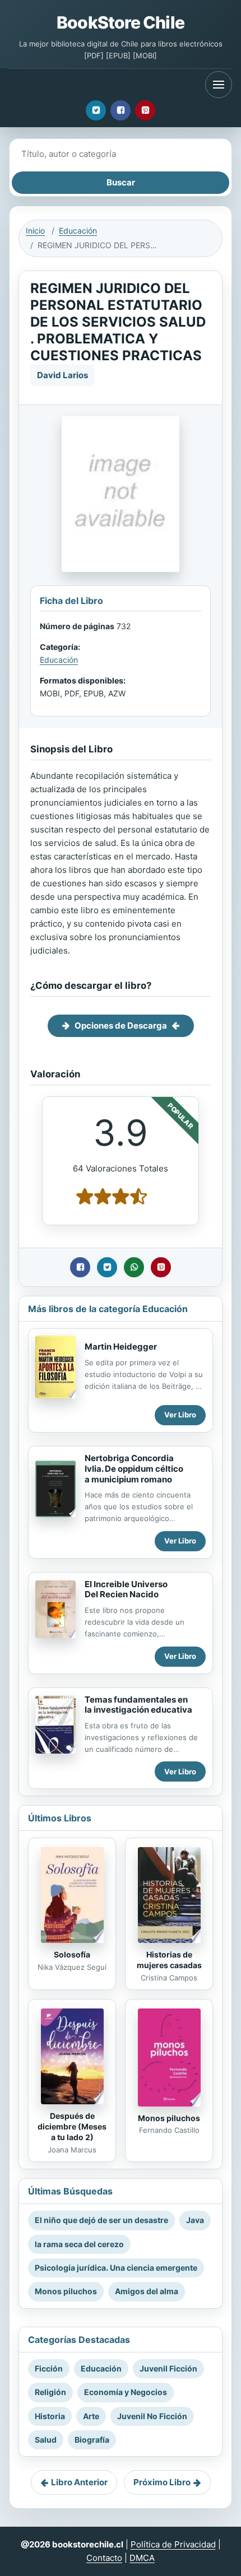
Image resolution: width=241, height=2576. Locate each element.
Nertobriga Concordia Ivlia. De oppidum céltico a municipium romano (134, 1469)
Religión (50, 2392)
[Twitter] (96, 110)
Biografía (92, 2440)
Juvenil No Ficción (152, 2416)
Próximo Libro (162, 2482)
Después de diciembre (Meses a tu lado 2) (72, 2126)
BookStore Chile (120, 22)
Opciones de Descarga (121, 1026)
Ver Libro (180, 1415)
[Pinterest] (145, 110)
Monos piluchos (169, 2118)
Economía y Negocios (126, 2392)
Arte (91, 2416)
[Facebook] (121, 110)
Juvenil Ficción (168, 2368)
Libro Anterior (79, 2482)
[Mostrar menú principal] (219, 85)
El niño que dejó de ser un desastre (101, 2220)
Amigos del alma (147, 2291)
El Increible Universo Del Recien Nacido (126, 1589)
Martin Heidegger (121, 1347)
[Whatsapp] (134, 1267)
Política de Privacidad (173, 2544)
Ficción (49, 2368)
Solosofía (72, 1954)
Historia (50, 2416)
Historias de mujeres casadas (169, 1960)
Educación (78, 231)
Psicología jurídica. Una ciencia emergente (116, 2268)
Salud (46, 2440)
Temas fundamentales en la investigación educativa (138, 1705)
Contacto (104, 2558)
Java (195, 2220)
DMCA (142, 2558)
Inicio (35, 231)
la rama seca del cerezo (79, 2244)
